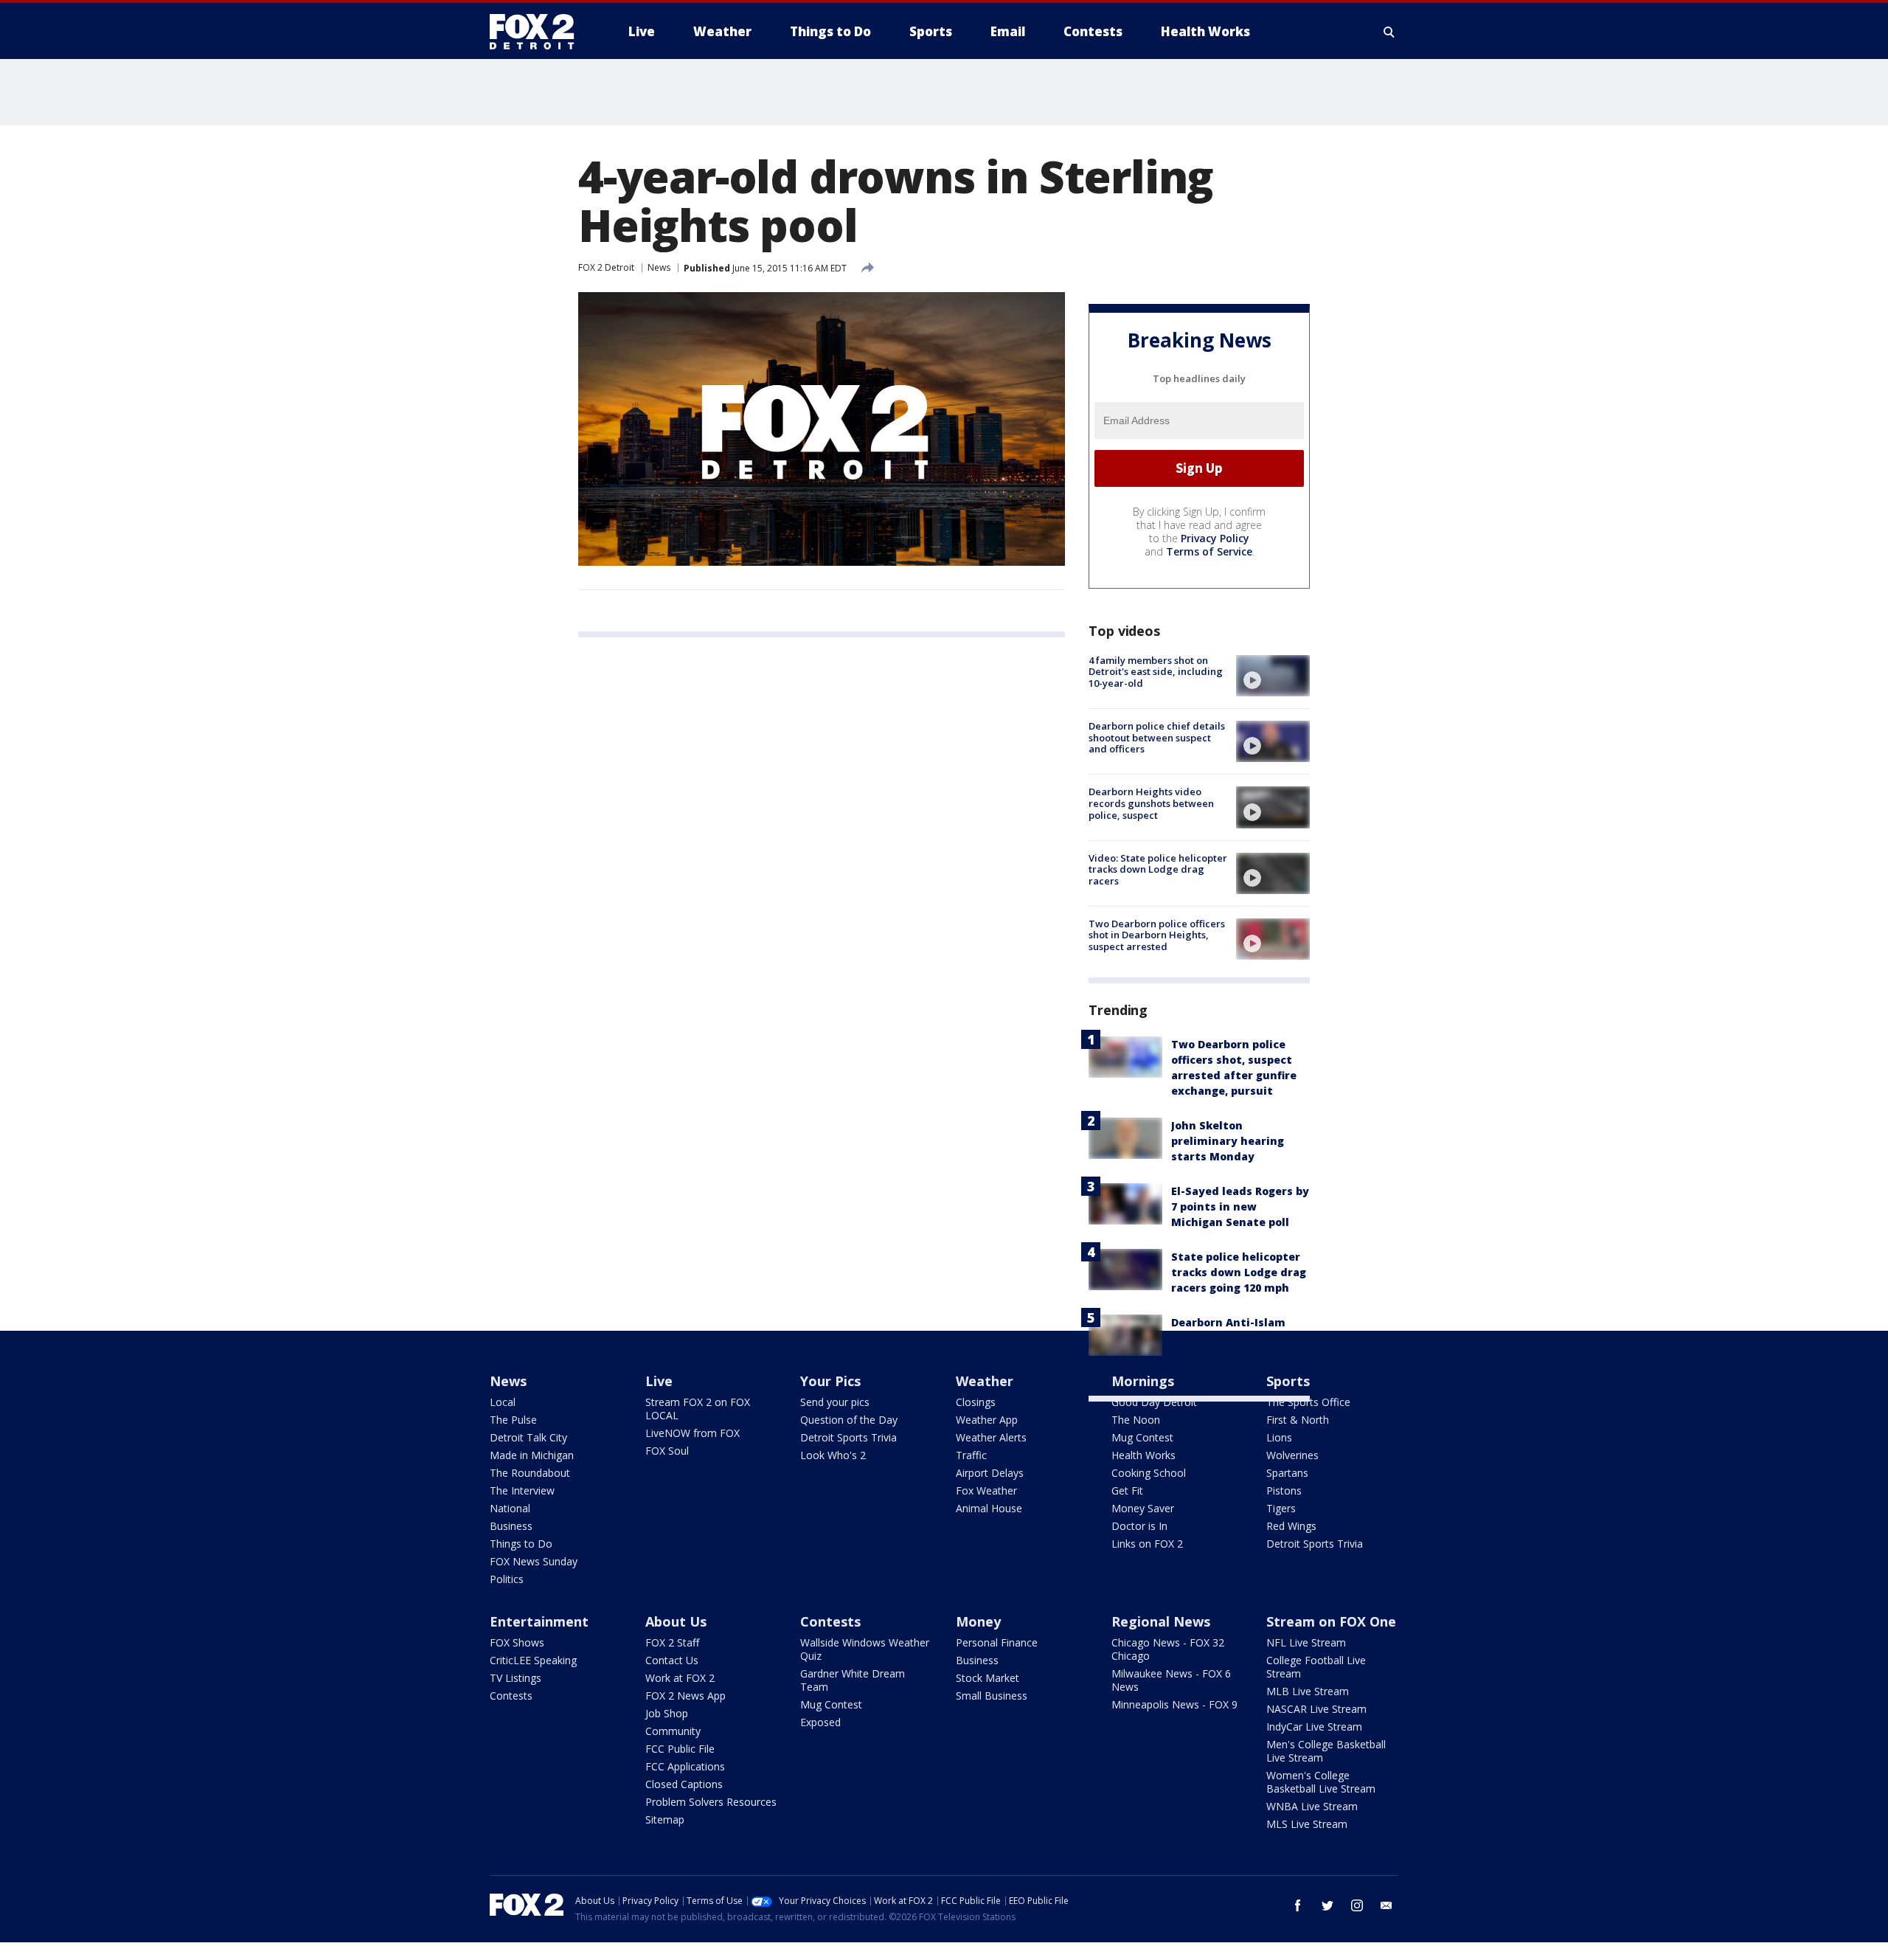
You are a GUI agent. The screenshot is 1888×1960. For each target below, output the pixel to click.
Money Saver (1143, 1508)
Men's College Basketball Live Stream (1326, 1751)
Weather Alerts (991, 1437)
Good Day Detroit (1154, 1402)
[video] (1273, 676)
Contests (511, 1696)
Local (503, 1402)
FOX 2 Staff (672, 1642)
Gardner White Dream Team (853, 1680)
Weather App (987, 1420)
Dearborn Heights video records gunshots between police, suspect (1151, 803)
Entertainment (539, 1621)
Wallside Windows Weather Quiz (865, 1649)
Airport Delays (990, 1473)
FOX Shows (517, 1642)
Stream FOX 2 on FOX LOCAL (698, 1409)
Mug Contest (1142, 1437)
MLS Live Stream (1307, 1824)
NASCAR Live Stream (1316, 1709)
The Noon (1136, 1420)
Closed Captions (684, 1784)
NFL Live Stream (1306, 1642)
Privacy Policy (1215, 538)
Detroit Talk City (528, 1437)
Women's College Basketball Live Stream (1321, 1782)
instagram (1357, 1905)
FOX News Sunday (534, 1561)
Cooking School (1149, 1473)
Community (673, 1731)
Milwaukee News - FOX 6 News (1171, 1680)
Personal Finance (997, 1642)
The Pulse (513, 1420)
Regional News (1161, 1621)
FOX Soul (667, 1451)
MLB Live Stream (1308, 1691)
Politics (507, 1579)
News (659, 267)
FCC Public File (680, 1749)
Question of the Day (849, 1420)
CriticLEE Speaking (533, 1660)
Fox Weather (986, 1490)
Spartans (1287, 1473)
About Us (676, 1621)
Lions (1279, 1437)
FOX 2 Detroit (606, 267)
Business (511, 1526)
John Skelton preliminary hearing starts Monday (1228, 1141)
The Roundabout (530, 1473)
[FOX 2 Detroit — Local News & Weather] (538, 32)
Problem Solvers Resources (711, 1802)
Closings (976, 1402)
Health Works (1143, 1455)
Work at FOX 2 (680, 1678)
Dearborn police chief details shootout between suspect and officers (1157, 737)
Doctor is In (1139, 1526)
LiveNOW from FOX (693, 1433)
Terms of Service (1209, 551)
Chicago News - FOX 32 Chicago (1168, 1649)
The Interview (522, 1490)
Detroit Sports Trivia (848, 1437)
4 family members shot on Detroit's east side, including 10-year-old (1156, 672)
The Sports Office (1308, 1402)
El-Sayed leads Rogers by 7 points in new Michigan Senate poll (1240, 1206)
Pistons (1284, 1490)
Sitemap (665, 1819)
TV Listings (516, 1678)
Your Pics (830, 1381)
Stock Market (988, 1678)
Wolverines (1292, 1455)
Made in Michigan (532, 1455)
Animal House (989, 1508)
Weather (985, 1381)
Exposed (820, 1722)
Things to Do (521, 1544)
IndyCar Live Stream (1314, 1727)
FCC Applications (685, 1766)
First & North (1298, 1420)
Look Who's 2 (833, 1455)
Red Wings (1291, 1526)
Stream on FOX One (1331, 1621)
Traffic (971, 1455)
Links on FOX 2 (1147, 1544)
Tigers (1281, 1508)
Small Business (992, 1696)
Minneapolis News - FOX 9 (1174, 1704)
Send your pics (835, 1402)
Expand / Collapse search (1389, 32)
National (510, 1508)
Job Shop (667, 1713)
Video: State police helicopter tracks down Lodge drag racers (1158, 869)
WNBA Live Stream (1312, 1806)
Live (659, 1381)
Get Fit (1127, 1490)
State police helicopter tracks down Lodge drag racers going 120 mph (1239, 1272)
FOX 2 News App (686, 1696)
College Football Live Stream (1316, 1667)
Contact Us (672, 1660)
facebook (1298, 1905)
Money (978, 1621)
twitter (1327, 1905)
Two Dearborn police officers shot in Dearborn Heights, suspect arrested (1157, 935)
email (1386, 1905)
